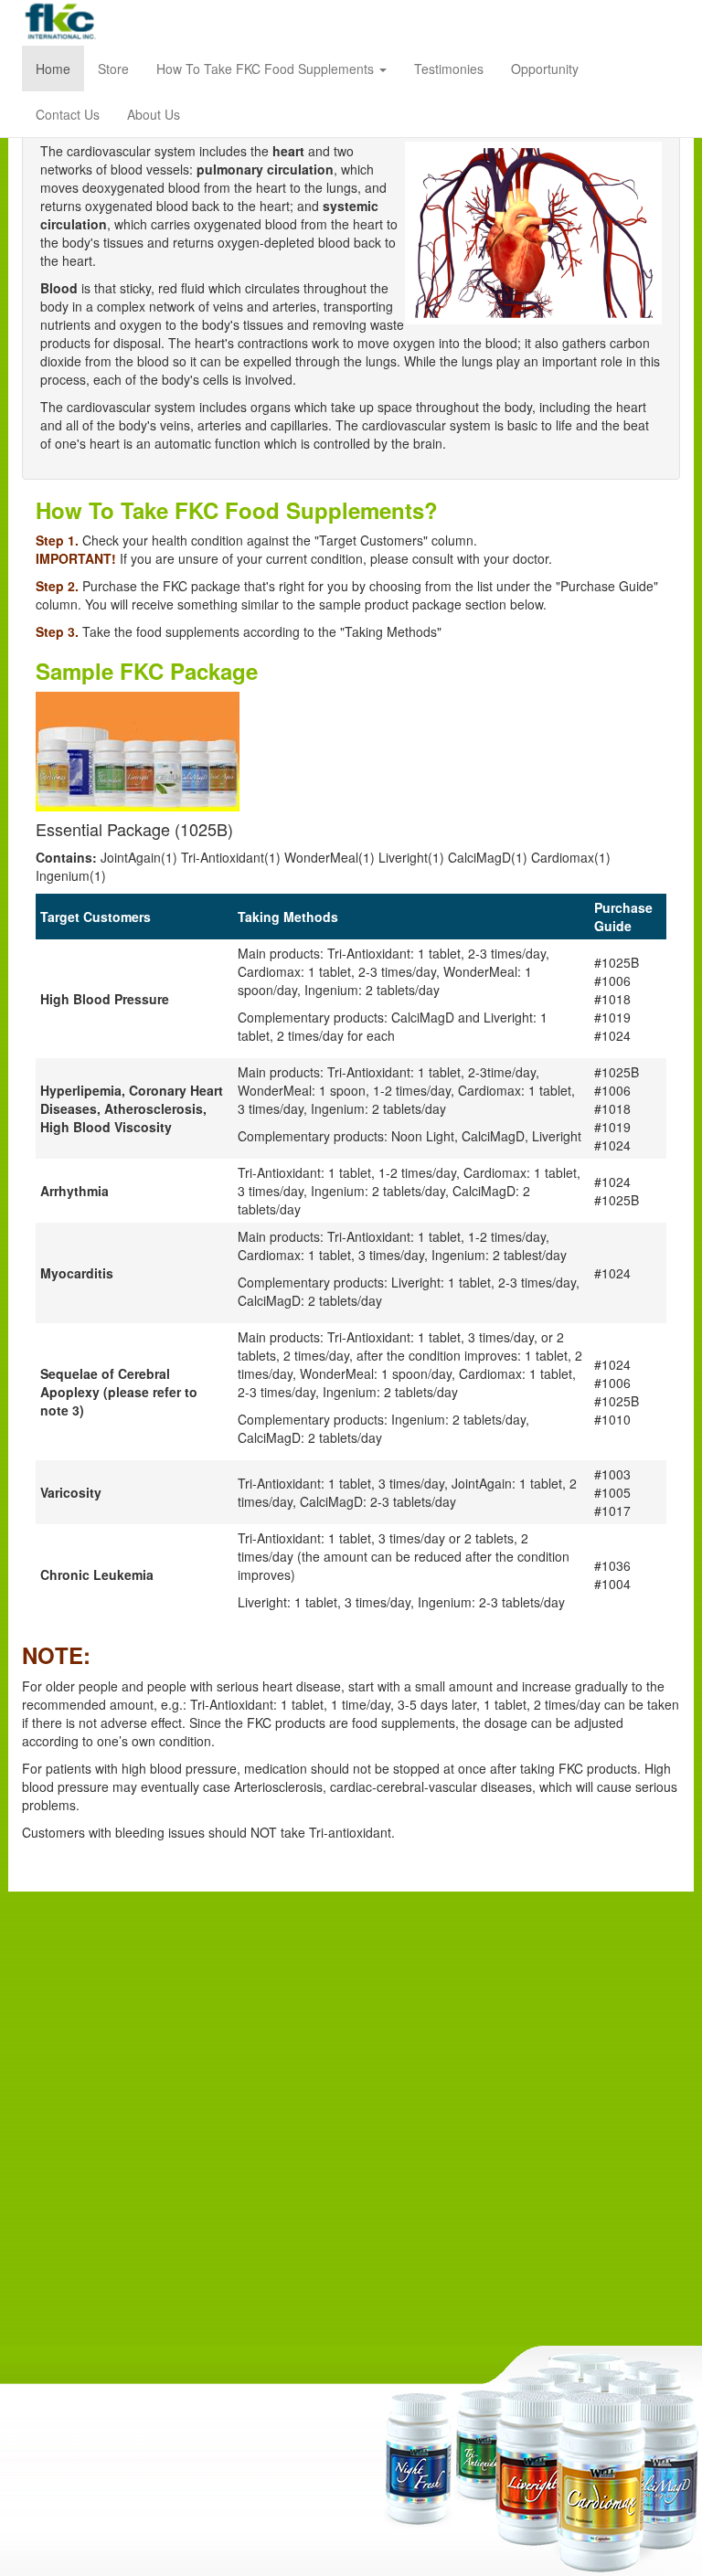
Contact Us (68, 114)
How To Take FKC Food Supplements (267, 69)
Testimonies (449, 69)
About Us (154, 114)
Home (53, 69)
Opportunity (545, 69)
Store (113, 69)
